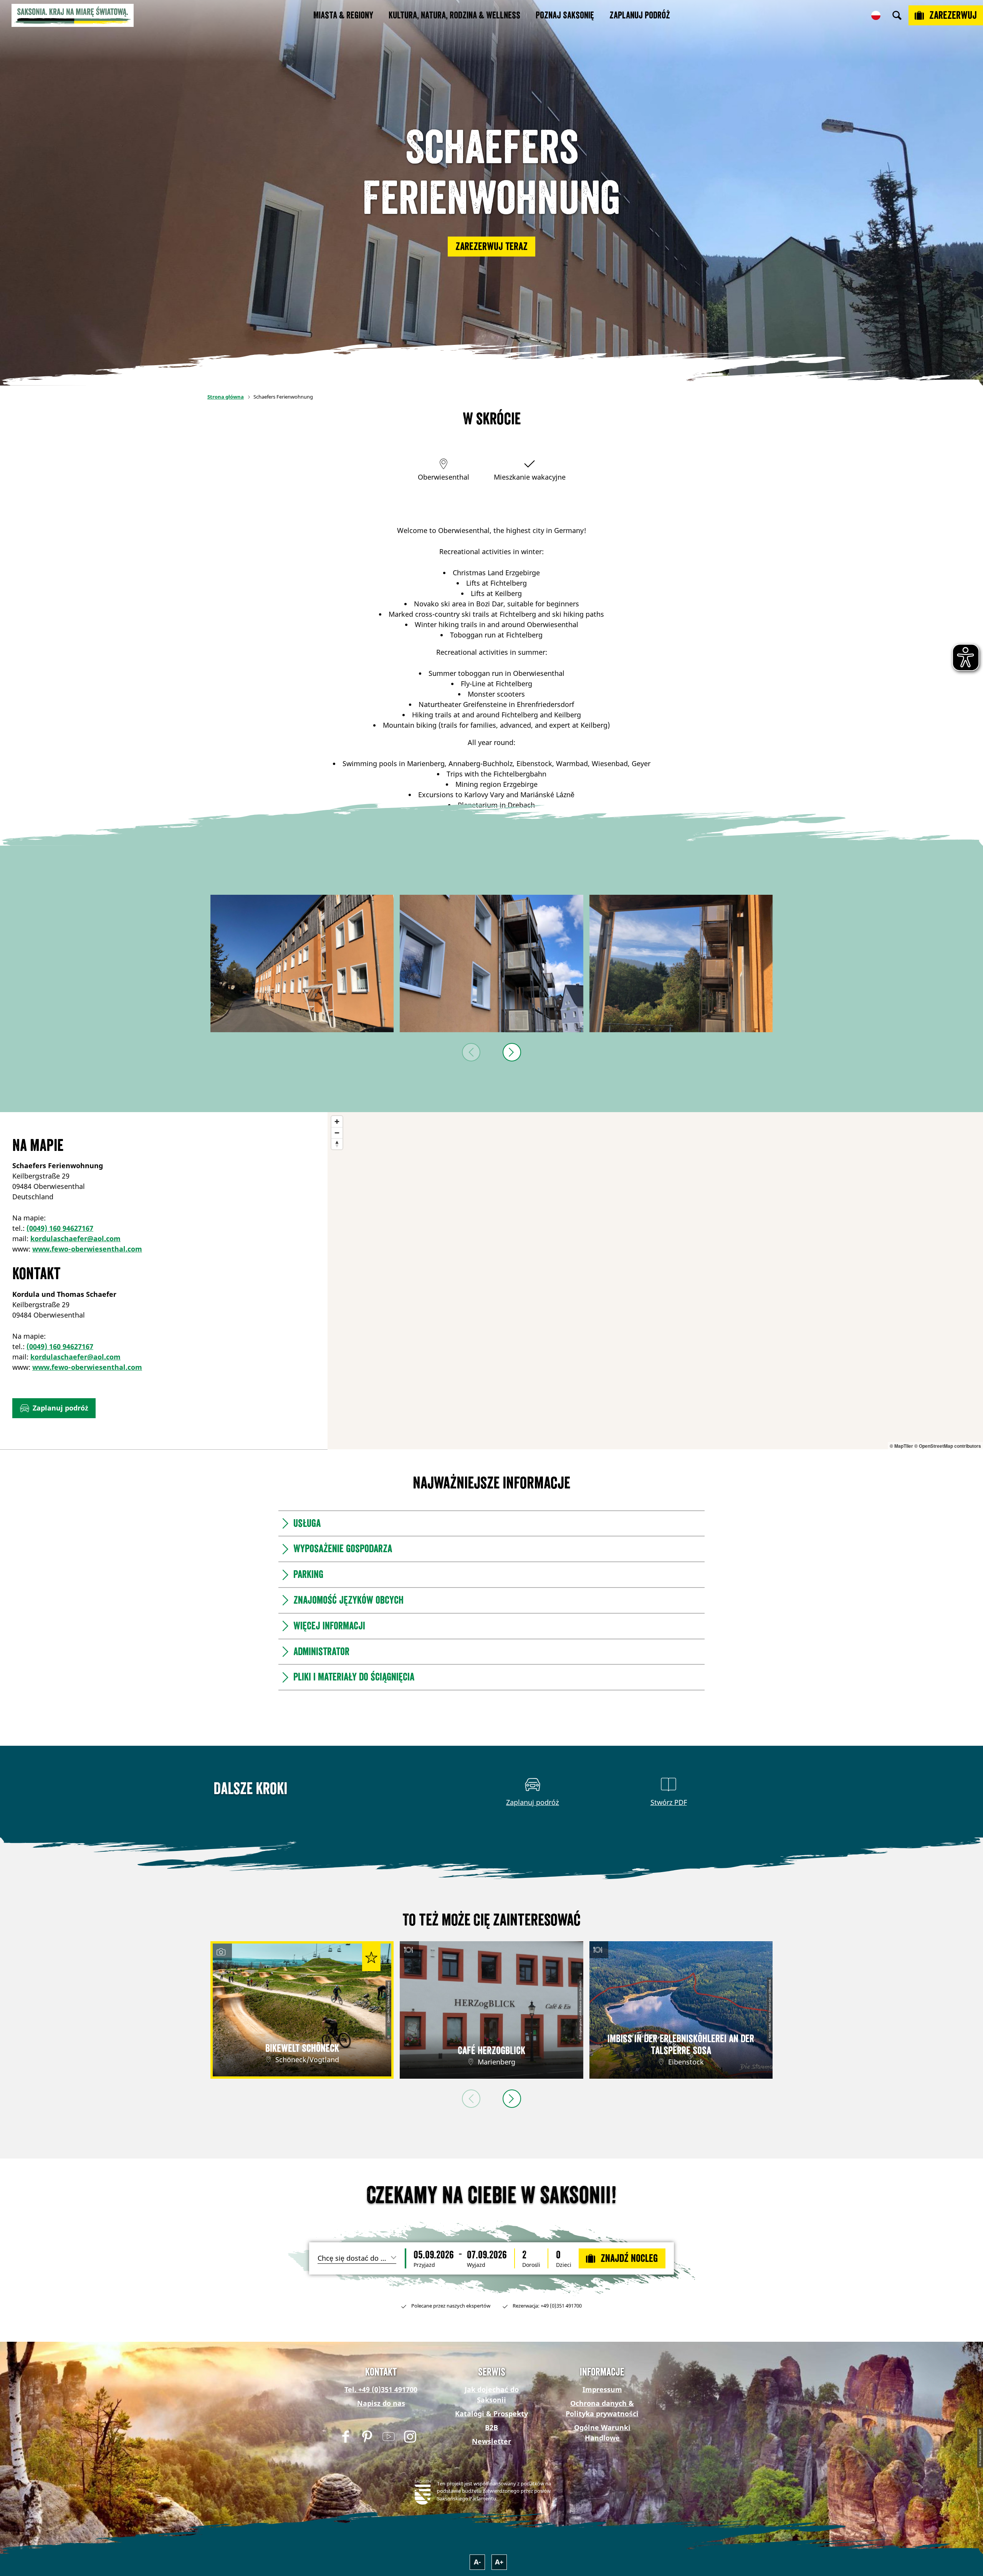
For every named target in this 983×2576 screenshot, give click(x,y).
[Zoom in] (337, 1122)
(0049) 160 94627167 (60, 1228)
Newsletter (491, 2441)
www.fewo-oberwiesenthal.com (87, 1249)
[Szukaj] (897, 15)
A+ (499, 2562)
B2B (491, 2427)
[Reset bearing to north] (337, 1144)
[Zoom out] (337, 1133)
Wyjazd (476, 2265)
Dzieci (564, 2265)
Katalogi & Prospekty (491, 2414)
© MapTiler (901, 1446)
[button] (491, 247)
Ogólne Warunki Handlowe (602, 2433)
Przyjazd (424, 2265)
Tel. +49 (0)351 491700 (381, 2389)
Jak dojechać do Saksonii (492, 2395)
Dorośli (531, 2265)
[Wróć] (471, 1052)
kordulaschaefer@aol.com (75, 1238)
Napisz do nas (381, 2403)
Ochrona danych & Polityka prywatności (602, 2408)
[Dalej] (512, 1052)
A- (477, 2562)
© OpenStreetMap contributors (948, 1446)
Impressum (602, 2389)
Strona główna (226, 397)
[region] (655, 1281)
